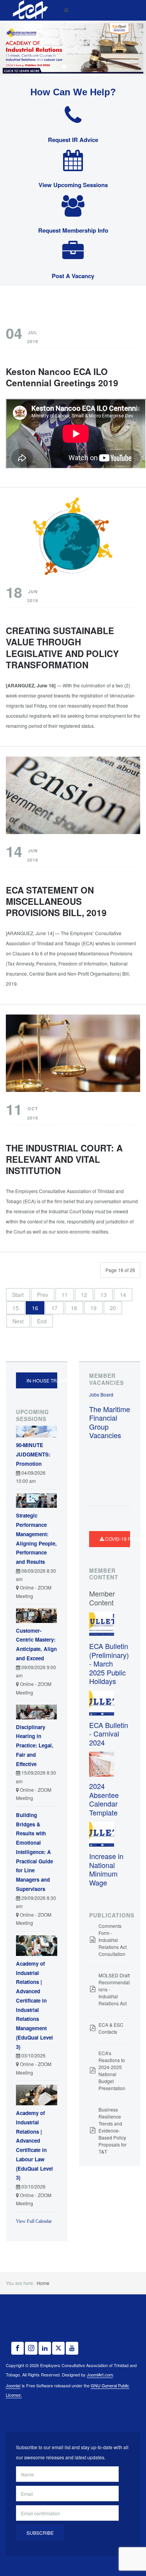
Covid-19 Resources (117, 1539)
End (42, 1321)
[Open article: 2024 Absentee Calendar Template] (102, 1764)
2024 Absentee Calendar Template (104, 1799)
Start (18, 1295)
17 (55, 1308)
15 (16, 1308)
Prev (43, 1295)
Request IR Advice (73, 140)
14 (123, 1295)
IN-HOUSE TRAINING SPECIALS (42, 1380)
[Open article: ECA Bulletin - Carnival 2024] (102, 1702)
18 (74, 1308)
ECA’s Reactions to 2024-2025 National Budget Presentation (112, 2070)
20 (113, 1308)
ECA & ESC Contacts (111, 2028)
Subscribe (40, 2533)
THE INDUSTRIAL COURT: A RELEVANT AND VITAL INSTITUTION (64, 1159)
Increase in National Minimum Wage (106, 1869)
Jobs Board (101, 1394)
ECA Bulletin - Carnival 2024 (109, 1734)
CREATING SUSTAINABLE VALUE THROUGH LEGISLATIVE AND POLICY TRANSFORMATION (62, 648)
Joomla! (13, 2385)
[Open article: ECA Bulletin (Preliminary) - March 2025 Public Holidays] (102, 1624)
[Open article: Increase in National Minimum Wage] (102, 1834)
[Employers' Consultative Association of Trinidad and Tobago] (29, 10)
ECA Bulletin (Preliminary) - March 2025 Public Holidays (109, 1663)
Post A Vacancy (73, 276)
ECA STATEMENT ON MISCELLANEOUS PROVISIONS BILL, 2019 (56, 901)
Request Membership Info (73, 230)
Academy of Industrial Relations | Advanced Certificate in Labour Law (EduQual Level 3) (34, 2145)
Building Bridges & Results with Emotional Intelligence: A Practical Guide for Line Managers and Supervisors (34, 1852)
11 (65, 1295)
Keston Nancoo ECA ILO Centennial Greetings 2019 (62, 377)
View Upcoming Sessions (73, 185)
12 (84, 1295)
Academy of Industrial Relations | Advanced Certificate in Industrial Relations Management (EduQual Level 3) (34, 2005)
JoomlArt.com (100, 2374)
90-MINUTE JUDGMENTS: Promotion (33, 1454)
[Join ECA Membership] (73, 48)
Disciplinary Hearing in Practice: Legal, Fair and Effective (35, 1745)
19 (93, 1308)
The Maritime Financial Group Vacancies (110, 1422)
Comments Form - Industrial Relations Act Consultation (113, 1940)
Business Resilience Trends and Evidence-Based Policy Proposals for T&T (113, 2130)
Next (18, 1321)
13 (104, 1295)
